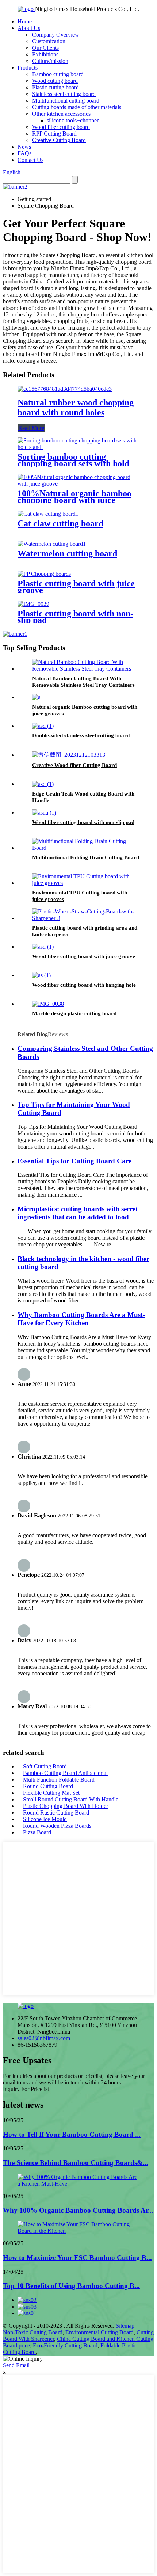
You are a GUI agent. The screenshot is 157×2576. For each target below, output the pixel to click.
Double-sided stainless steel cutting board (81, 735)
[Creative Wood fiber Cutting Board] (69, 755)
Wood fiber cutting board (61, 127)
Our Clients (45, 48)
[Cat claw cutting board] (48, 514)
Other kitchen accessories (61, 114)
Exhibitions (45, 54)
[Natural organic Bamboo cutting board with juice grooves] (36, 697)
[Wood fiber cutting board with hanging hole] (41, 975)
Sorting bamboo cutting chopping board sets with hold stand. (73, 463)
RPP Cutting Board (54, 134)
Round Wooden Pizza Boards (57, 1826)
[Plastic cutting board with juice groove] (44, 574)
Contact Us (30, 160)
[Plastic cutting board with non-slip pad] (33, 604)
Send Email (16, 2365)
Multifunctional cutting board (66, 101)
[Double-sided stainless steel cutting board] (43, 726)
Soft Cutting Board (45, 1766)
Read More (31, 428)
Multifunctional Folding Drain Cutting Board (86, 857)
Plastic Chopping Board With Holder (66, 1806)
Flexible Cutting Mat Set (51, 1793)
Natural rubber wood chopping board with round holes (76, 407)
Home (25, 21)
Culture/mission (50, 61)
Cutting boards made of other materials (77, 107)
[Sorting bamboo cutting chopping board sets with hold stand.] (78, 447)
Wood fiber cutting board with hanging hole (84, 985)
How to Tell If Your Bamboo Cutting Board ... (72, 2134)
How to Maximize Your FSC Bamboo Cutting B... (77, 2258)
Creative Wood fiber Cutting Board (74, 765)
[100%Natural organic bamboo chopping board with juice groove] (78, 484)
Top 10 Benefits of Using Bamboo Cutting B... (71, 2286)
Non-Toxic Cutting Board (33, 2332)
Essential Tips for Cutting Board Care (74, 1161)
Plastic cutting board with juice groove (76, 587)
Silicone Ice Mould (45, 1819)
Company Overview (56, 35)
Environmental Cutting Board (99, 2332)
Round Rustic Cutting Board (56, 1813)
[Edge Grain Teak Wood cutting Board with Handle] (43, 784)
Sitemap (125, 2326)
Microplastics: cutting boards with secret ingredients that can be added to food (78, 1213)
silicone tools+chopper (73, 120)
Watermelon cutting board (67, 553)
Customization (49, 41)
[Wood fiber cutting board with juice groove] (43, 947)
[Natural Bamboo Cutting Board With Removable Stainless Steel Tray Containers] (86, 669)
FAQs (24, 153)
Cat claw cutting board (60, 523)
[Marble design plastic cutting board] (48, 1004)
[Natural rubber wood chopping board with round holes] (65, 389)
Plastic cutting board (55, 87)
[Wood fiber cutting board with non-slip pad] (44, 813)
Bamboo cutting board (58, 74)
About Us (29, 28)
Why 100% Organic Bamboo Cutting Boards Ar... (78, 2210)
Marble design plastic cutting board (74, 1013)
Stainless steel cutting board (64, 94)
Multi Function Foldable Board (59, 1780)
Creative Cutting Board (59, 140)
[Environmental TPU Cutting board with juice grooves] (86, 883)
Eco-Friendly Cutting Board (65, 2345)
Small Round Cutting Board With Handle (71, 1799)
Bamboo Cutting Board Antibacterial (65, 1773)
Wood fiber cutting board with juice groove (84, 956)
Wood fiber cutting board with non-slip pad (83, 822)
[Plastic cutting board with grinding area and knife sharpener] (86, 918)
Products (28, 68)
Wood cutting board (55, 81)
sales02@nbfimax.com (44, 2038)
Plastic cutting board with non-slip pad (75, 617)
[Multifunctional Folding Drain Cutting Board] (86, 848)
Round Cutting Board (48, 1786)
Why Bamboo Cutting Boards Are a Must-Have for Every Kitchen (81, 1319)
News (24, 147)
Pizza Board (37, 1832)
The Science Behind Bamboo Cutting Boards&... (76, 2163)
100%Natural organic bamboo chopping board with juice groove (74, 500)
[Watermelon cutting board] (52, 544)
